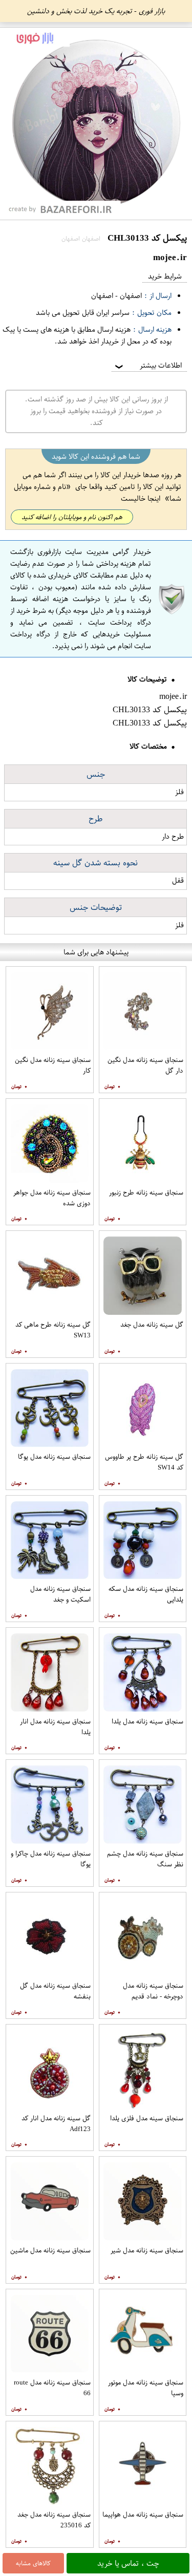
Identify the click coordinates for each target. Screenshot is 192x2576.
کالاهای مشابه (33, 2563)
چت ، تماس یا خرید (128, 2563)
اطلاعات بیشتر (147, 365)
